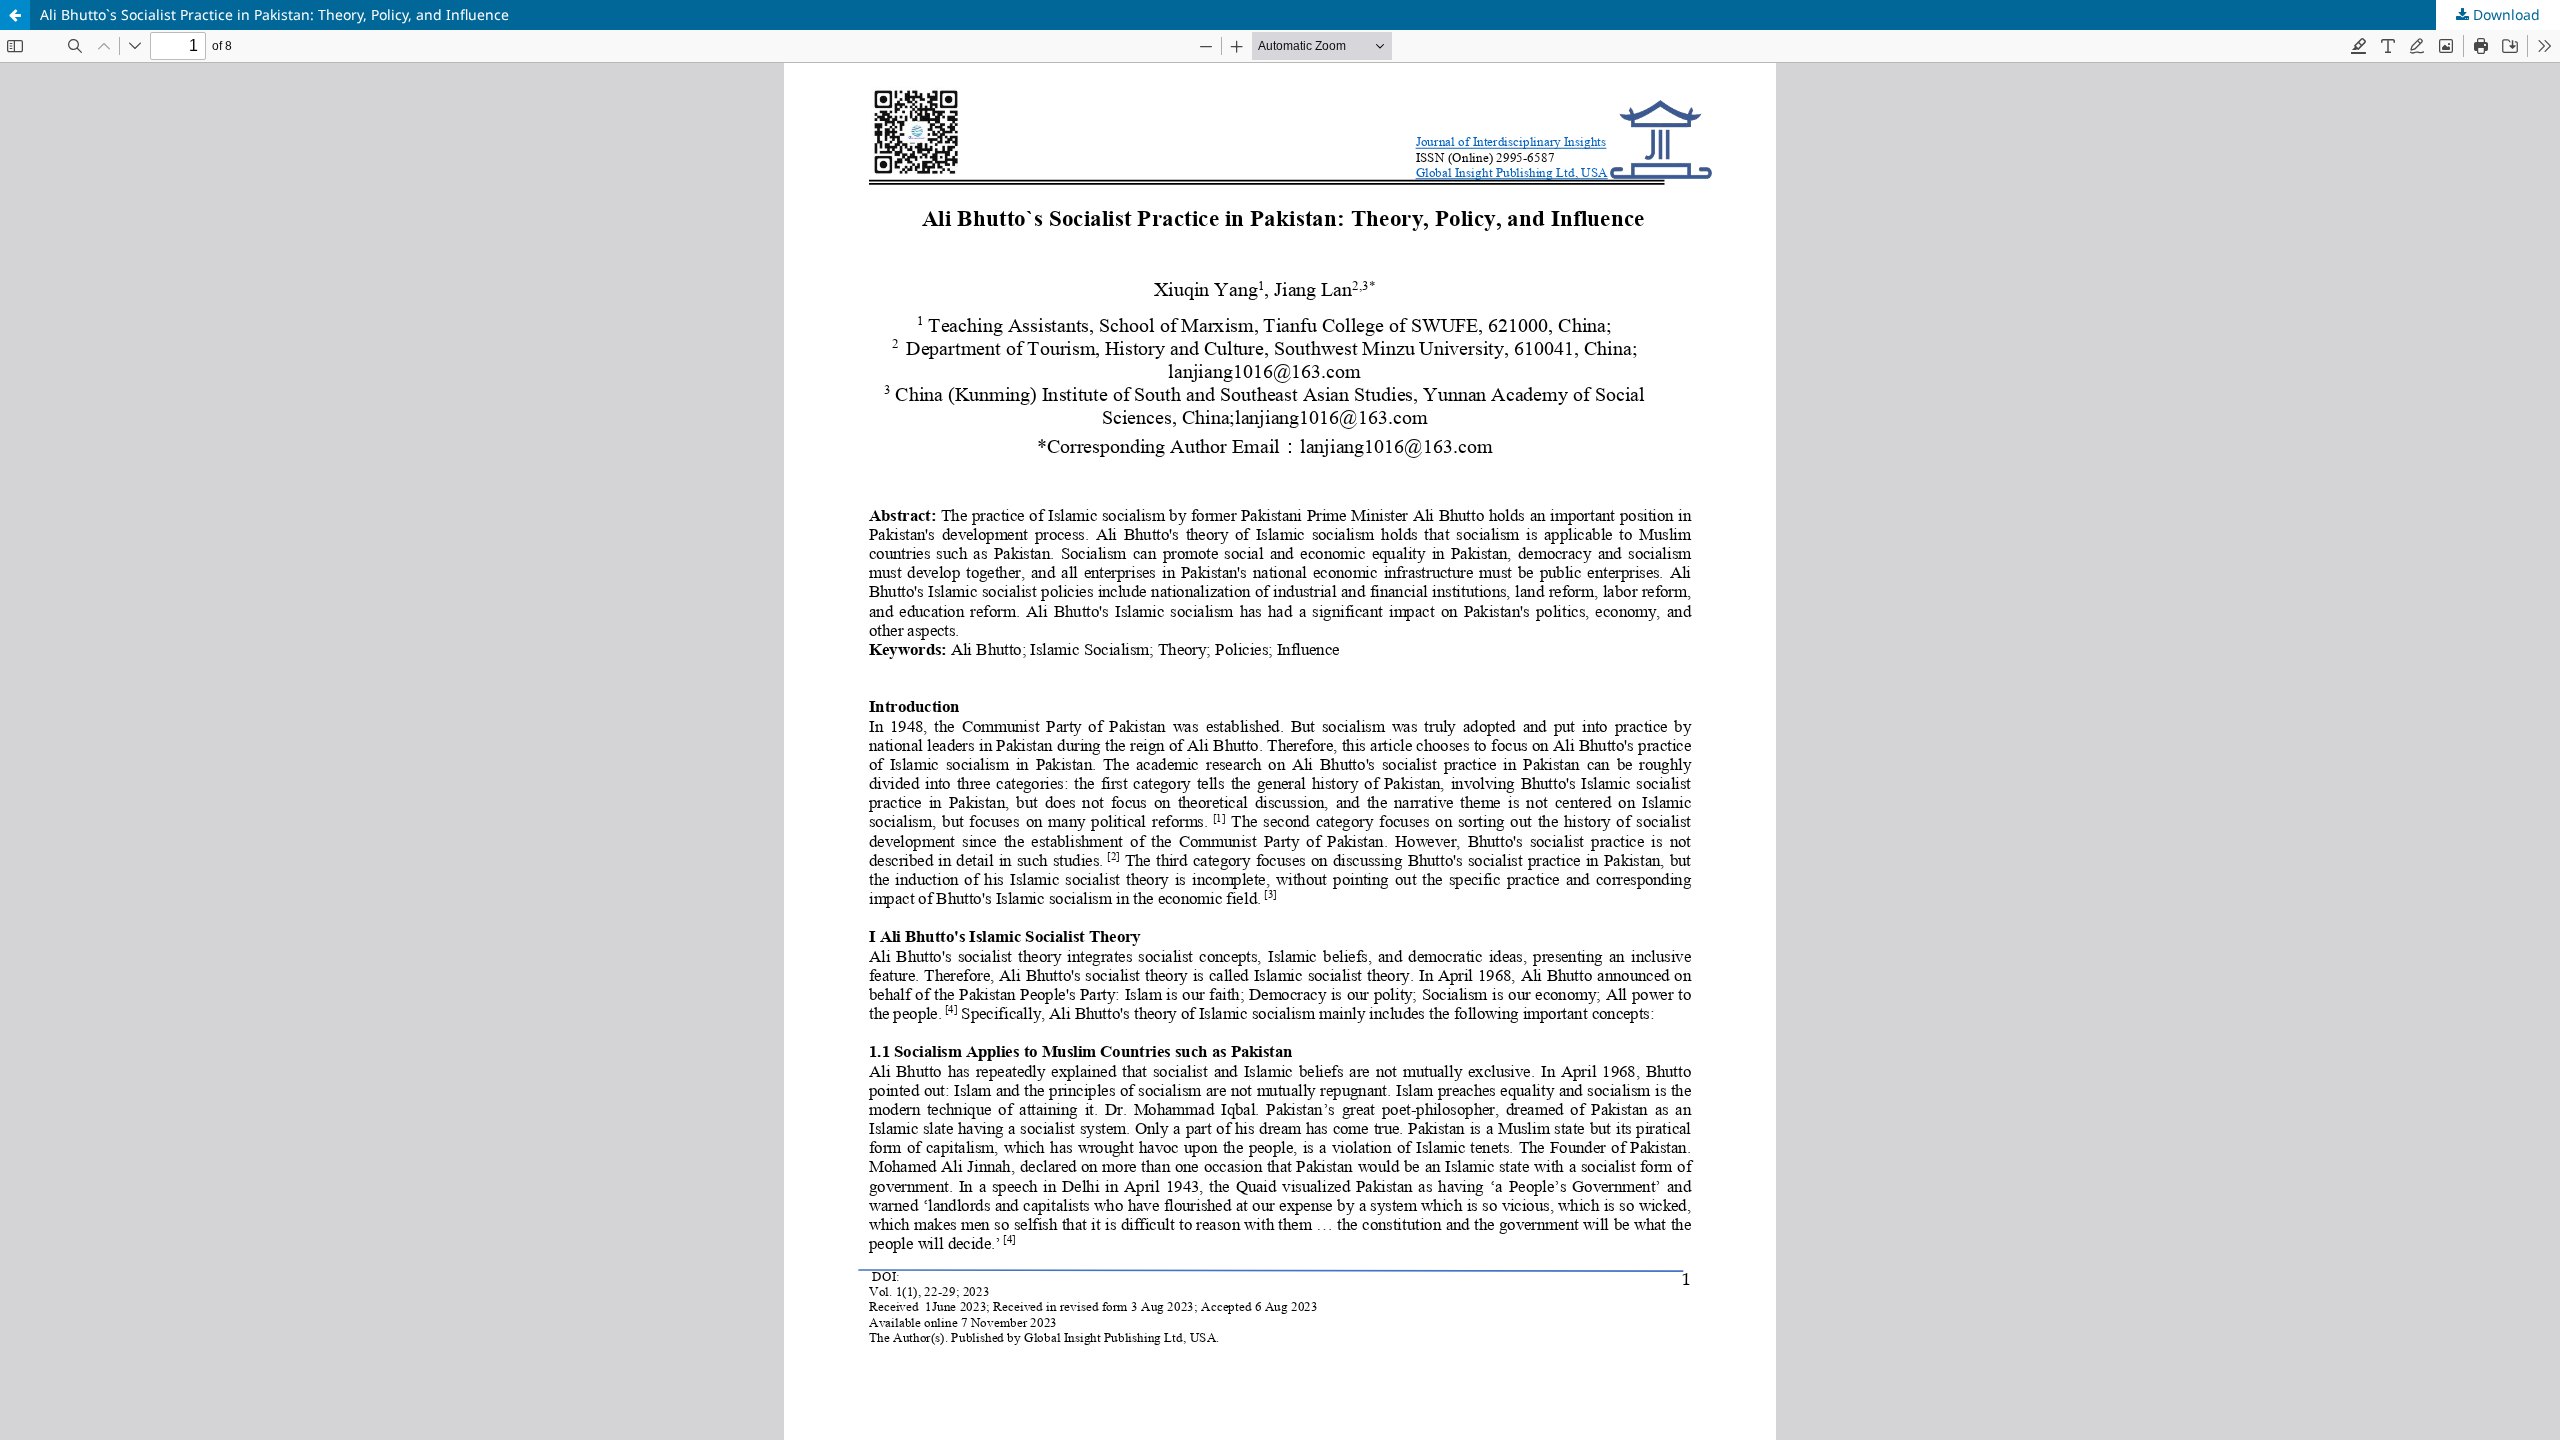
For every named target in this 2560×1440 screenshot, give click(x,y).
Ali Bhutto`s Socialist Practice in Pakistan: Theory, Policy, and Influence (274, 14)
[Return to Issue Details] (15, 15)
